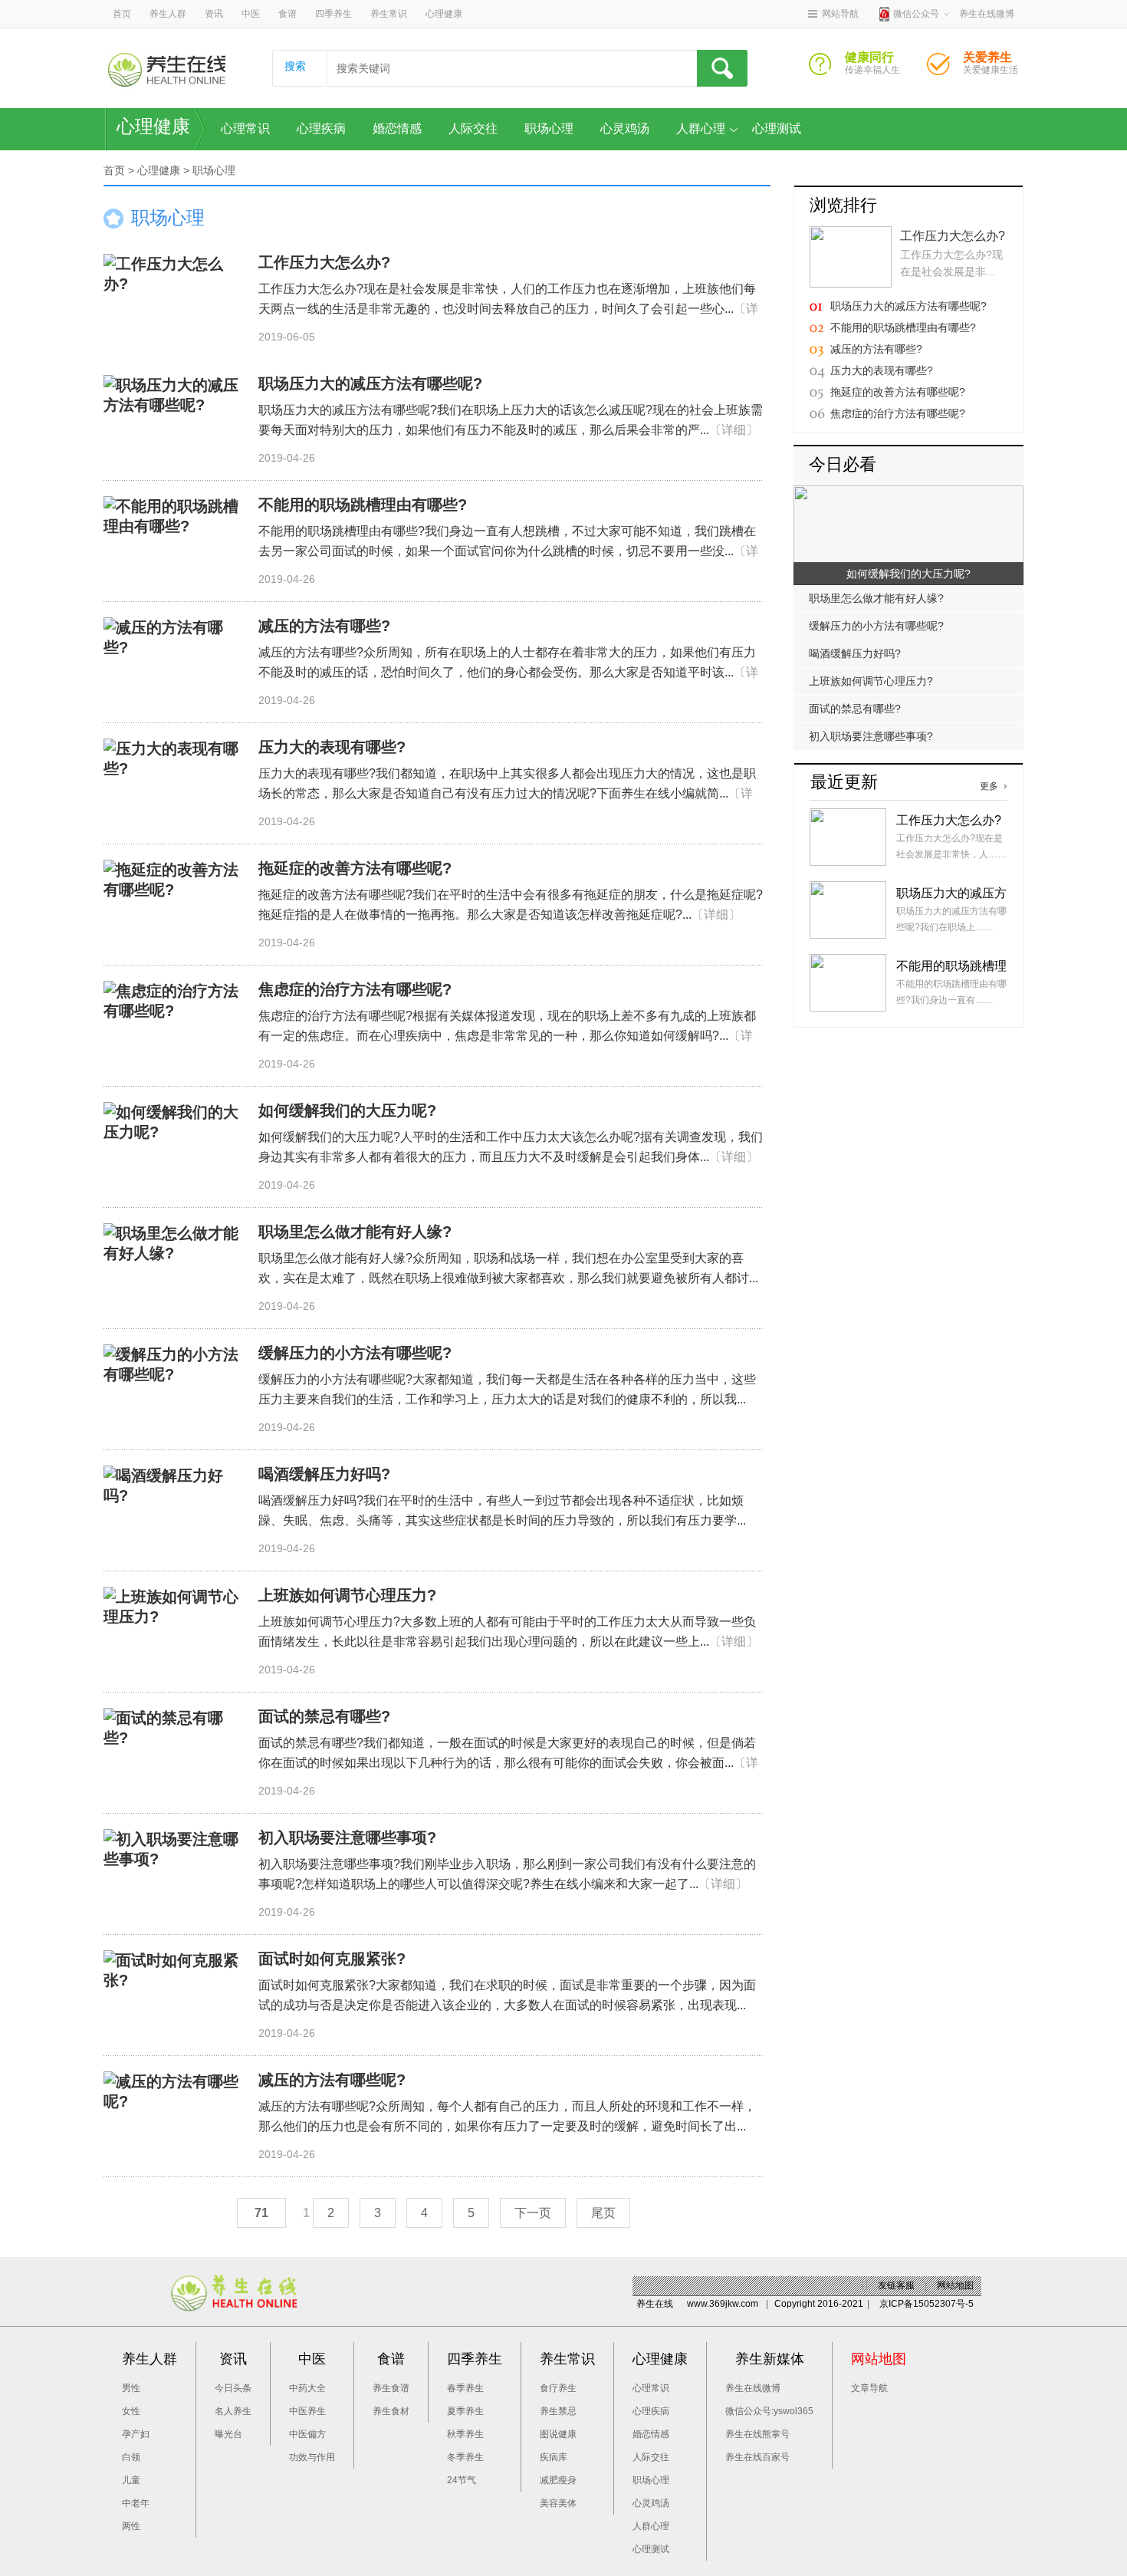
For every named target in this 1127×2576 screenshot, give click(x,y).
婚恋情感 (397, 128)
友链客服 (896, 2285)
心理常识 (245, 128)
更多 (989, 786)
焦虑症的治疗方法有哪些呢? (355, 989)
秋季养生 (465, 2434)
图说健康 (558, 2434)
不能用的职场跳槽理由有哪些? (363, 505)
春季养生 (465, 2388)
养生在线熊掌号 (757, 2434)
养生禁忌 (558, 2411)
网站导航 (840, 14)
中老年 (136, 2503)
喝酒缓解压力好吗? (324, 1474)
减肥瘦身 (558, 2480)
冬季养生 (465, 2457)
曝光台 (228, 2434)
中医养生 (307, 2411)
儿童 (131, 2480)
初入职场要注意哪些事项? (347, 1837)
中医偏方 (307, 2434)
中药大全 (307, 2388)
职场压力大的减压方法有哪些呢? (370, 383)
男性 (131, 2388)
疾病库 (554, 2457)
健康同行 (826, 68)
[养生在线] (167, 69)
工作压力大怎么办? (324, 262)
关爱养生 (945, 68)
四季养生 (333, 14)
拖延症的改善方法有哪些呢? (355, 868)
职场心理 (549, 128)
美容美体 (558, 2503)
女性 (131, 2411)
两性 (131, 2526)
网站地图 (955, 2285)
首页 (122, 14)
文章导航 (869, 2388)
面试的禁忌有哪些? (324, 1716)
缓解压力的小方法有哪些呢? (355, 1353)
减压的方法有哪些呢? (332, 2080)
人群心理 (701, 128)
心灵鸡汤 (625, 128)
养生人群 (168, 14)
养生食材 (391, 2411)
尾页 (603, 2213)
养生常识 (389, 14)
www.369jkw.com (723, 2304)
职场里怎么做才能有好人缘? (355, 1232)
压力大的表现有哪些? (332, 747)
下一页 (533, 2213)
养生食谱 (391, 2388)
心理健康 (444, 14)
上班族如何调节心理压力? (347, 1595)
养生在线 (655, 2304)
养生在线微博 (753, 2388)
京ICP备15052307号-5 (927, 2304)
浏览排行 (843, 205)
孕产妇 (136, 2434)
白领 (131, 2457)
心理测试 (777, 128)
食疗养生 (558, 2388)
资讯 (214, 14)
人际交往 (473, 128)
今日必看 (843, 464)
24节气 (462, 2480)
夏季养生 (465, 2411)
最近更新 (844, 782)
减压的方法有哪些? (324, 626)
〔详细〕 (734, 430)
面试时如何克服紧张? (332, 1959)
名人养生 (233, 2411)
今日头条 (233, 2388)
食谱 (287, 14)
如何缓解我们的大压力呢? (347, 1110)
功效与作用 (312, 2457)
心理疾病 (321, 128)
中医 (251, 14)
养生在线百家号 (757, 2457)
